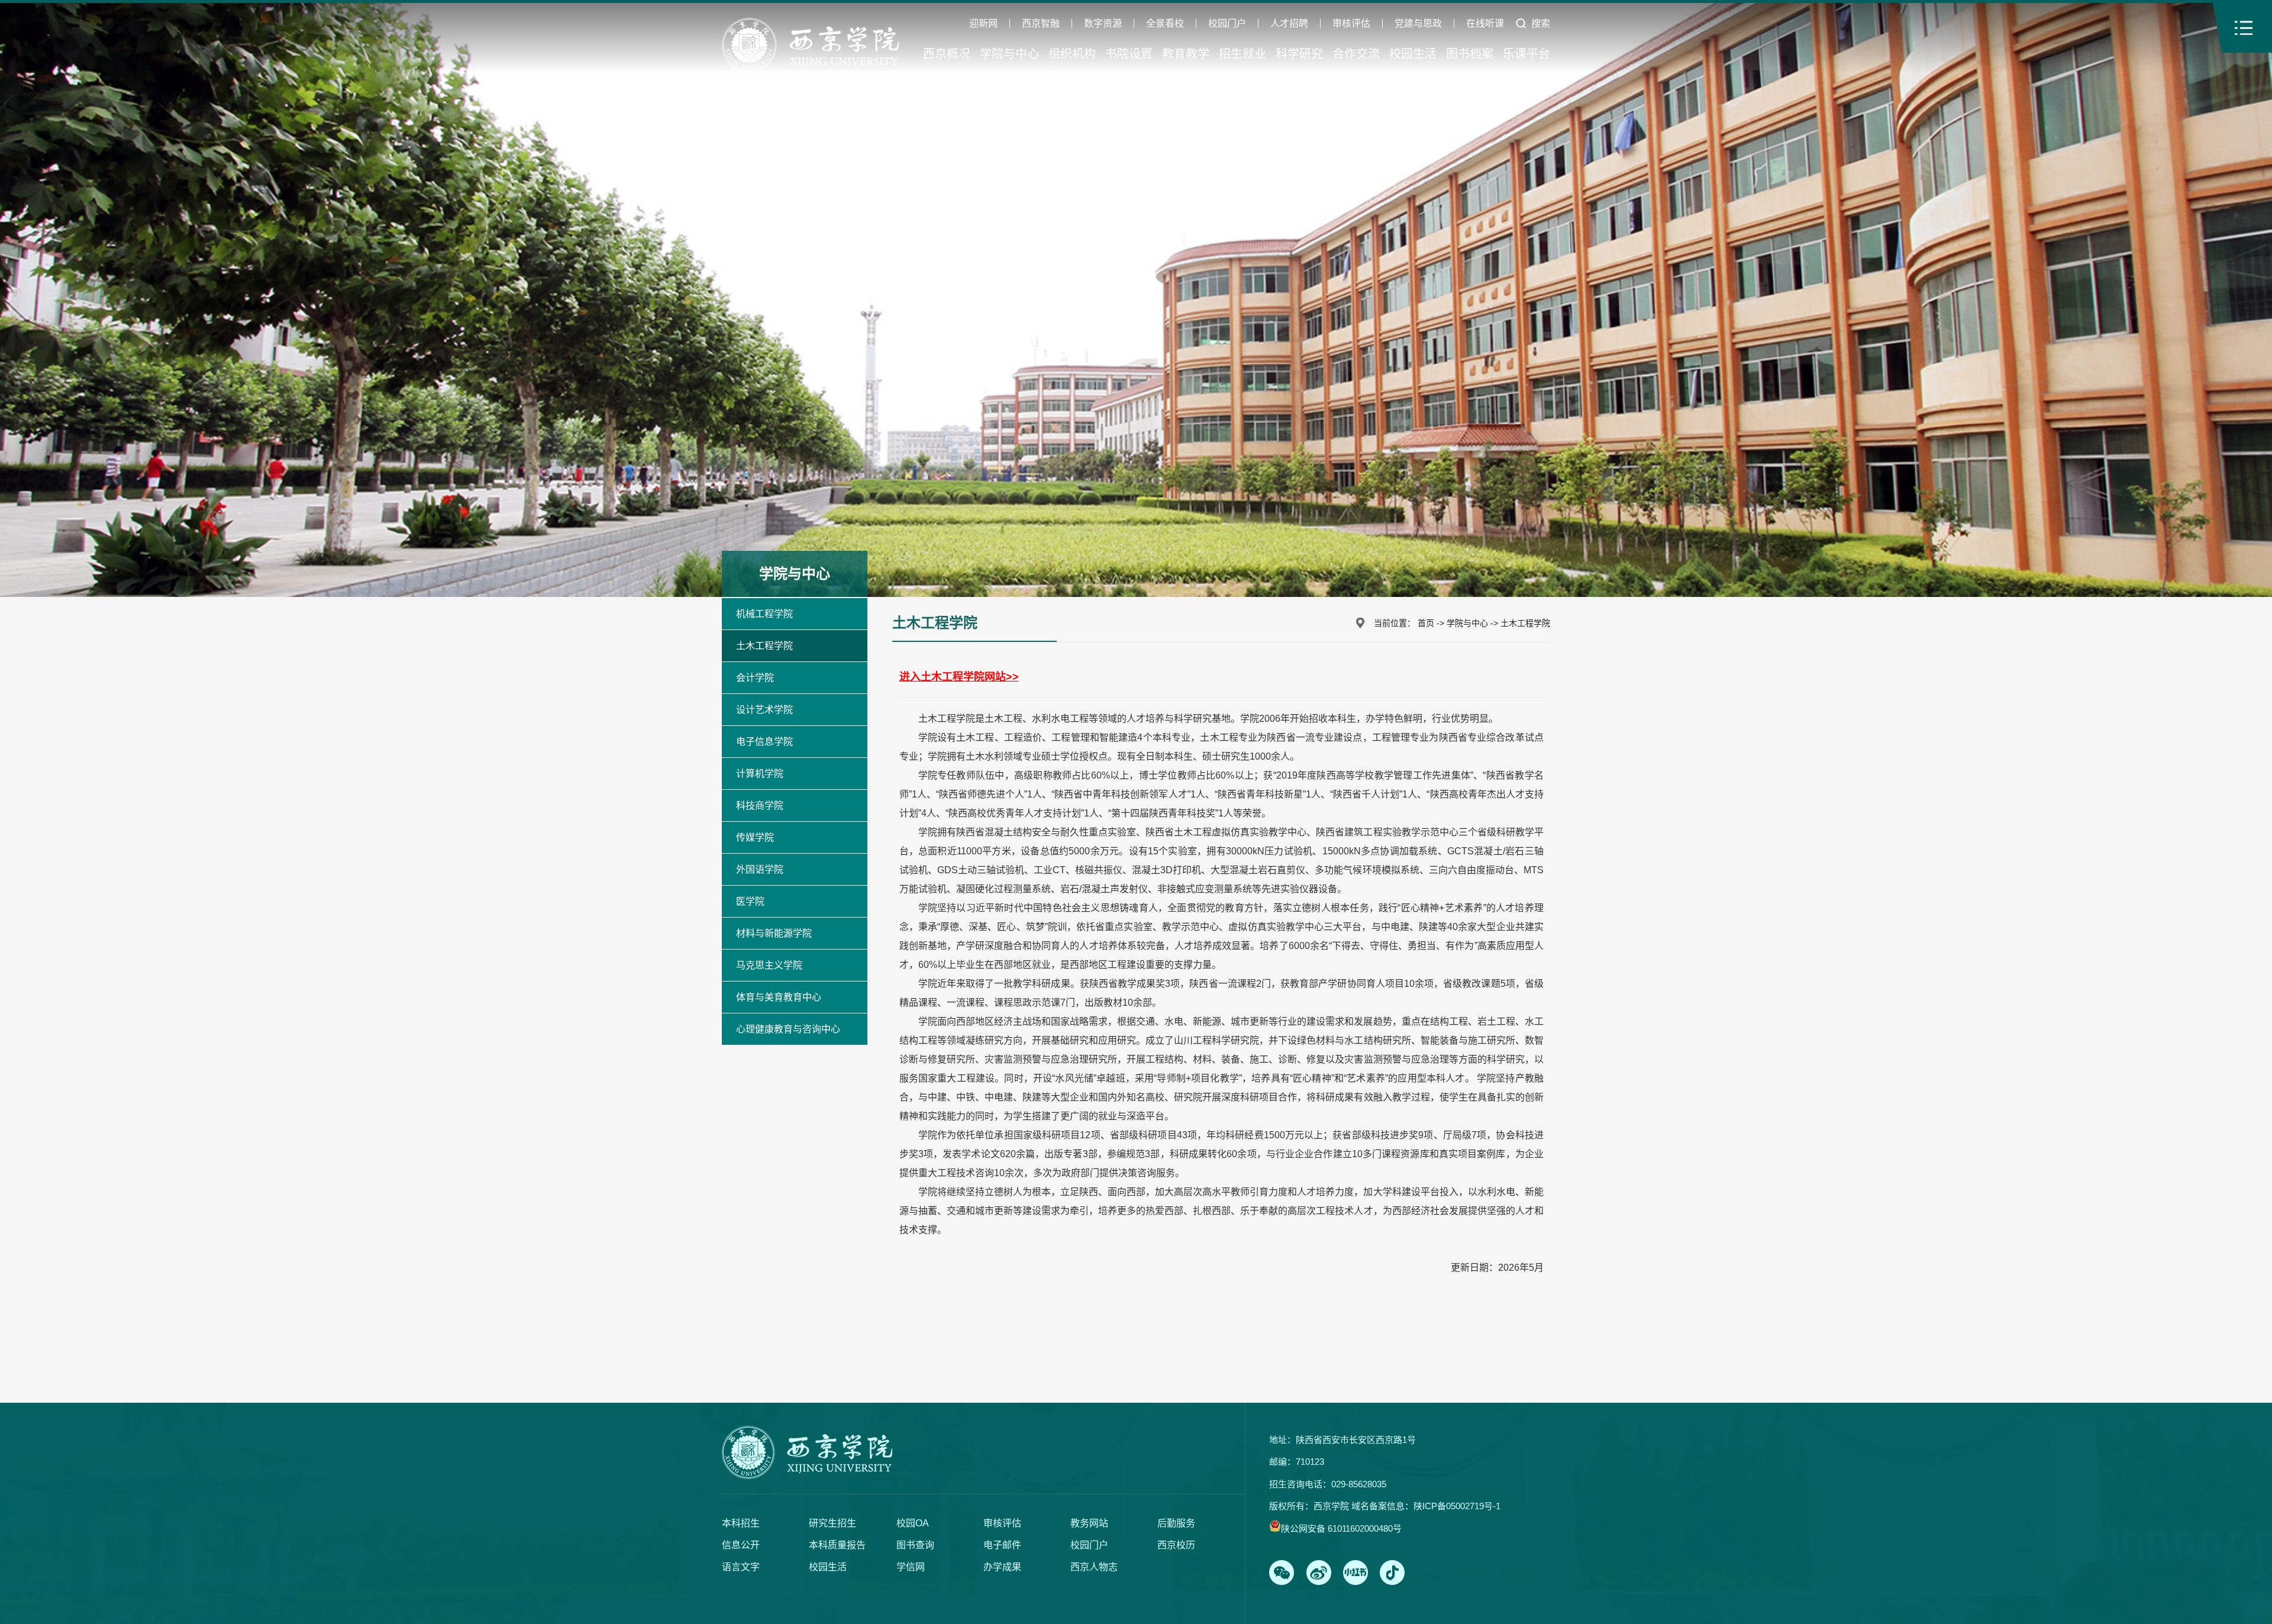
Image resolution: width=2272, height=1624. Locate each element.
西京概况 (947, 54)
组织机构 (1072, 54)
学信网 (911, 1567)
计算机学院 (760, 774)
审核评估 (1351, 24)
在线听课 (1485, 24)
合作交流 (1356, 54)
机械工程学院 (764, 614)
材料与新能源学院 (774, 933)
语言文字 (741, 1567)
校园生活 (1413, 54)
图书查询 (915, 1545)
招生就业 (1242, 54)
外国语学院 (760, 869)
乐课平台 (1526, 54)
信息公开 (741, 1545)
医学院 (750, 901)
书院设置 (1129, 54)
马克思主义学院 (769, 965)
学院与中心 (1009, 54)
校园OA (913, 1523)
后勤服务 (1176, 1523)
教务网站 (1089, 1523)
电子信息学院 (764, 742)
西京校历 (1176, 1545)
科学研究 (1299, 54)
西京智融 (1041, 24)
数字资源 (1103, 24)
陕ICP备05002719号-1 (1457, 1506)
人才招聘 (1289, 24)
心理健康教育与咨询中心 (788, 1029)
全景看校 (1165, 24)
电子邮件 (1002, 1545)
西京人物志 (1094, 1567)
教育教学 (1186, 54)
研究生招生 (832, 1523)
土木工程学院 (764, 646)
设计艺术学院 (764, 710)
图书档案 (1470, 54)
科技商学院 (760, 805)
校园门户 (1227, 24)
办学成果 (1002, 1567)
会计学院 (755, 678)
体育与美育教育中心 (779, 997)
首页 (1426, 623)
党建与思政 (1418, 24)
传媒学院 (755, 837)
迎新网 (983, 24)
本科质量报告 (837, 1545)
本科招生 (741, 1523)
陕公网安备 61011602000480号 (1341, 1528)
